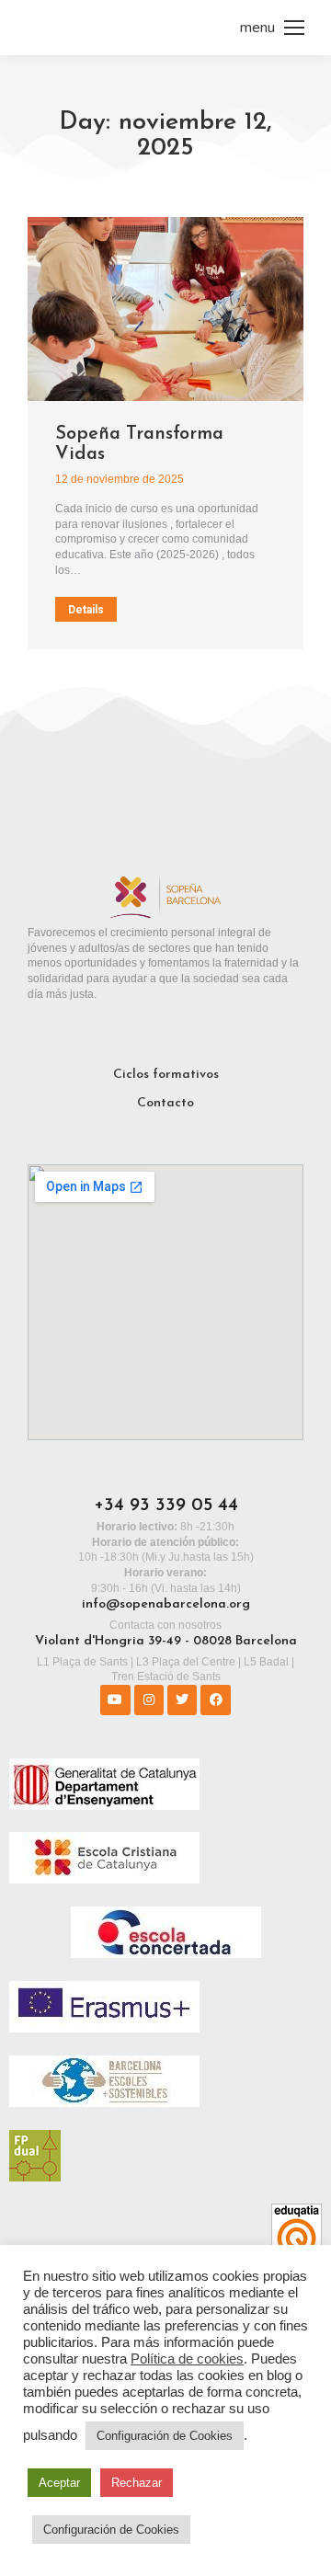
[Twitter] (182, 1700)
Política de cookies (187, 2359)
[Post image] (165, 309)
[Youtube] (115, 1700)
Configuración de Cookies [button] (165, 2436)
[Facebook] (215, 1700)
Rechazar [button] (137, 2483)
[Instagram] (149, 1700)
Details (86, 610)
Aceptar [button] (59, 2483)
